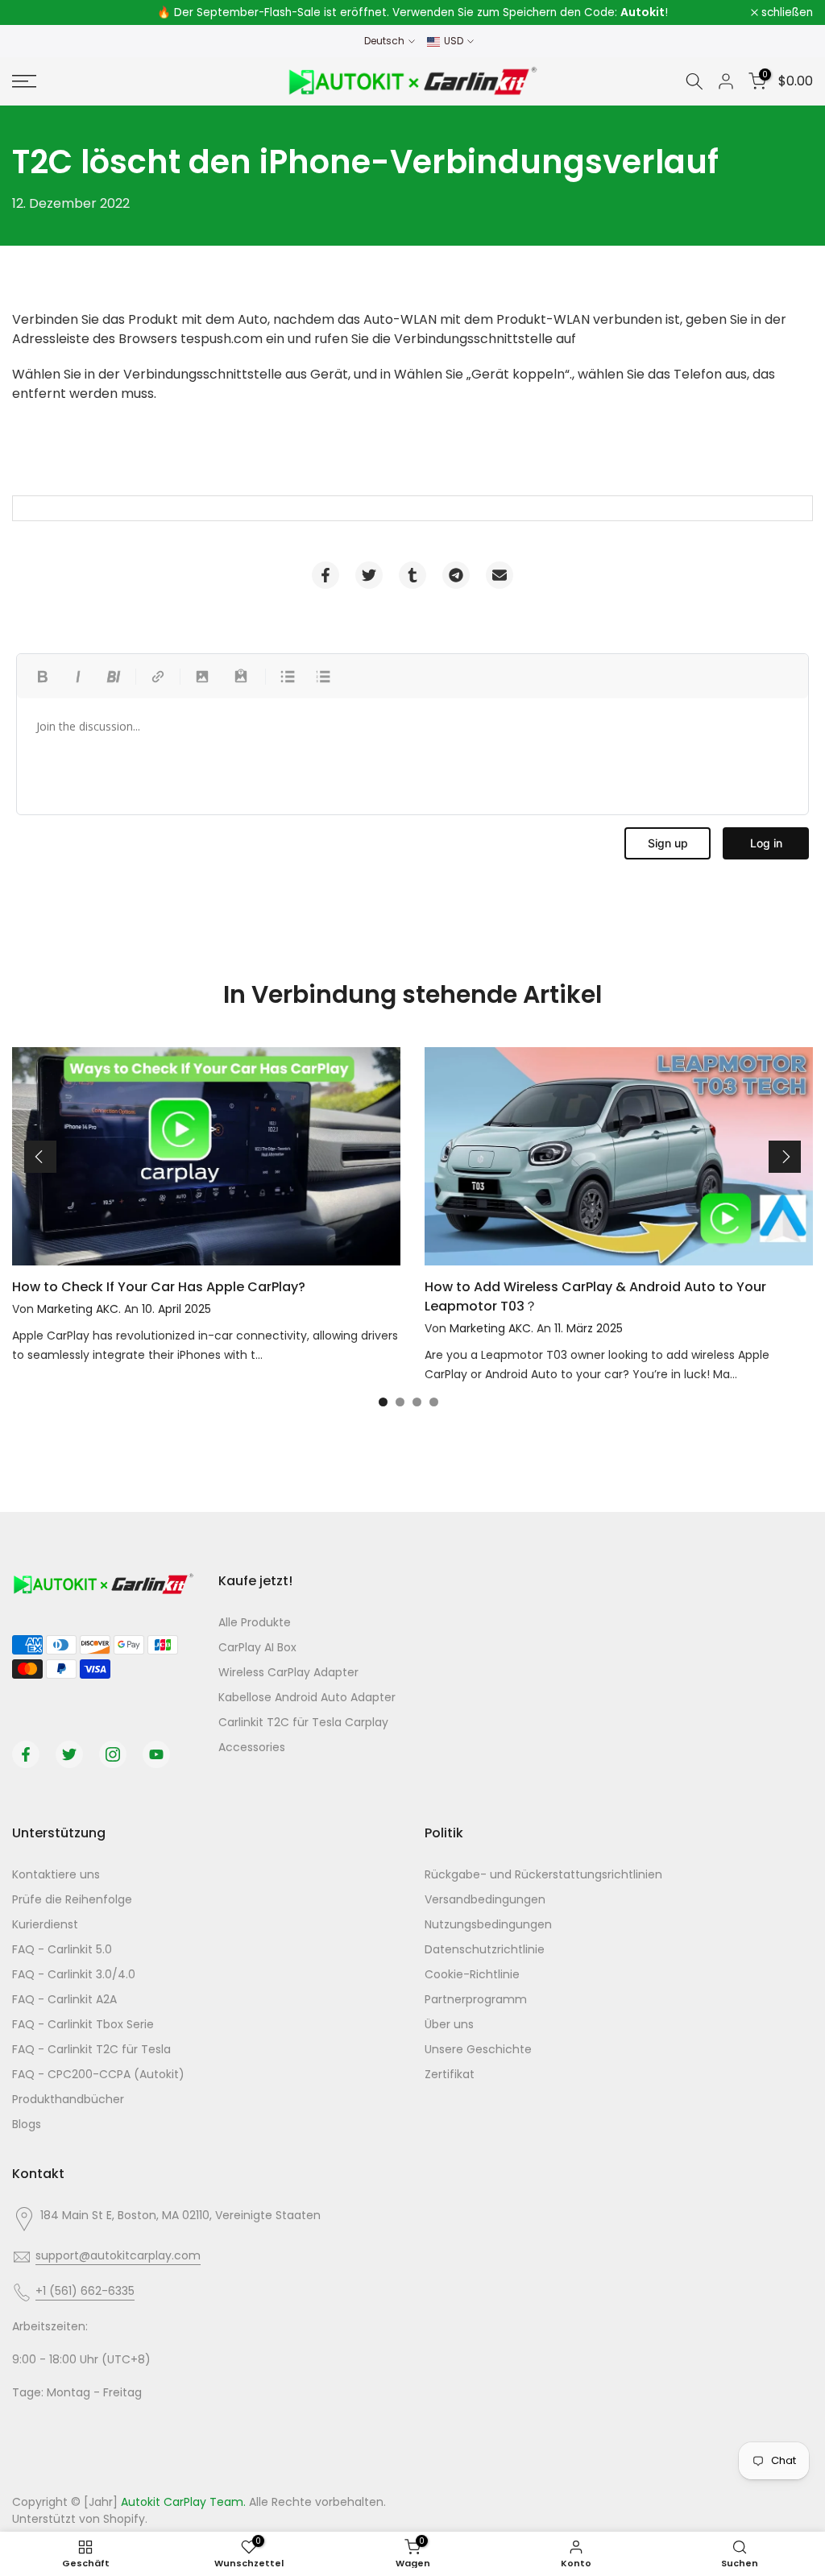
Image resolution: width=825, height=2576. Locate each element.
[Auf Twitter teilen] (369, 575)
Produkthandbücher (68, 2099)
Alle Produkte (255, 1622)
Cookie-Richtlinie (472, 1974)
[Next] (785, 1157)
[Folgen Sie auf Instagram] (113, 1754)
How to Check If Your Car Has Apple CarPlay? (159, 1287)
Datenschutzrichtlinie (485, 1949)
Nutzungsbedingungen (488, 1924)
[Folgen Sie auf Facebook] (26, 1754)
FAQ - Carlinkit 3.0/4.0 (74, 1974)
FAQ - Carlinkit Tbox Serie (83, 2024)
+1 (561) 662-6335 (85, 2291)
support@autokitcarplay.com (118, 2255)
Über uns (449, 2024)
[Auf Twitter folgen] (69, 1754)
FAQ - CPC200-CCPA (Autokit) (98, 2074)
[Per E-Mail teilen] (500, 575)
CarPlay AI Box (257, 1647)
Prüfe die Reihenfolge (72, 1899)
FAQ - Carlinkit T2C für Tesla (91, 2049)
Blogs (27, 2124)
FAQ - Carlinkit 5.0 (62, 1949)
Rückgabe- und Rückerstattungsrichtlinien (543, 1874)
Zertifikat (450, 2074)
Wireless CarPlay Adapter (288, 1672)
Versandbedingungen (485, 1899)
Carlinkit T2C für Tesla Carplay (303, 1722)
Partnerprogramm (476, 1999)
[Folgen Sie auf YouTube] (156, 1754)
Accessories (252, 1747)
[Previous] (40, 1157)
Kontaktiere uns (56, 1874)
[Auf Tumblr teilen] (412, 575)
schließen (47, 13)
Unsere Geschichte (478, 2049)
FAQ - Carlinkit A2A (64, 1999)
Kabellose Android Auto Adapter (307, 1697)
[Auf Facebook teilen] (325, 575)
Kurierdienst (45, 1924)
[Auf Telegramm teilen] (456, 575)
